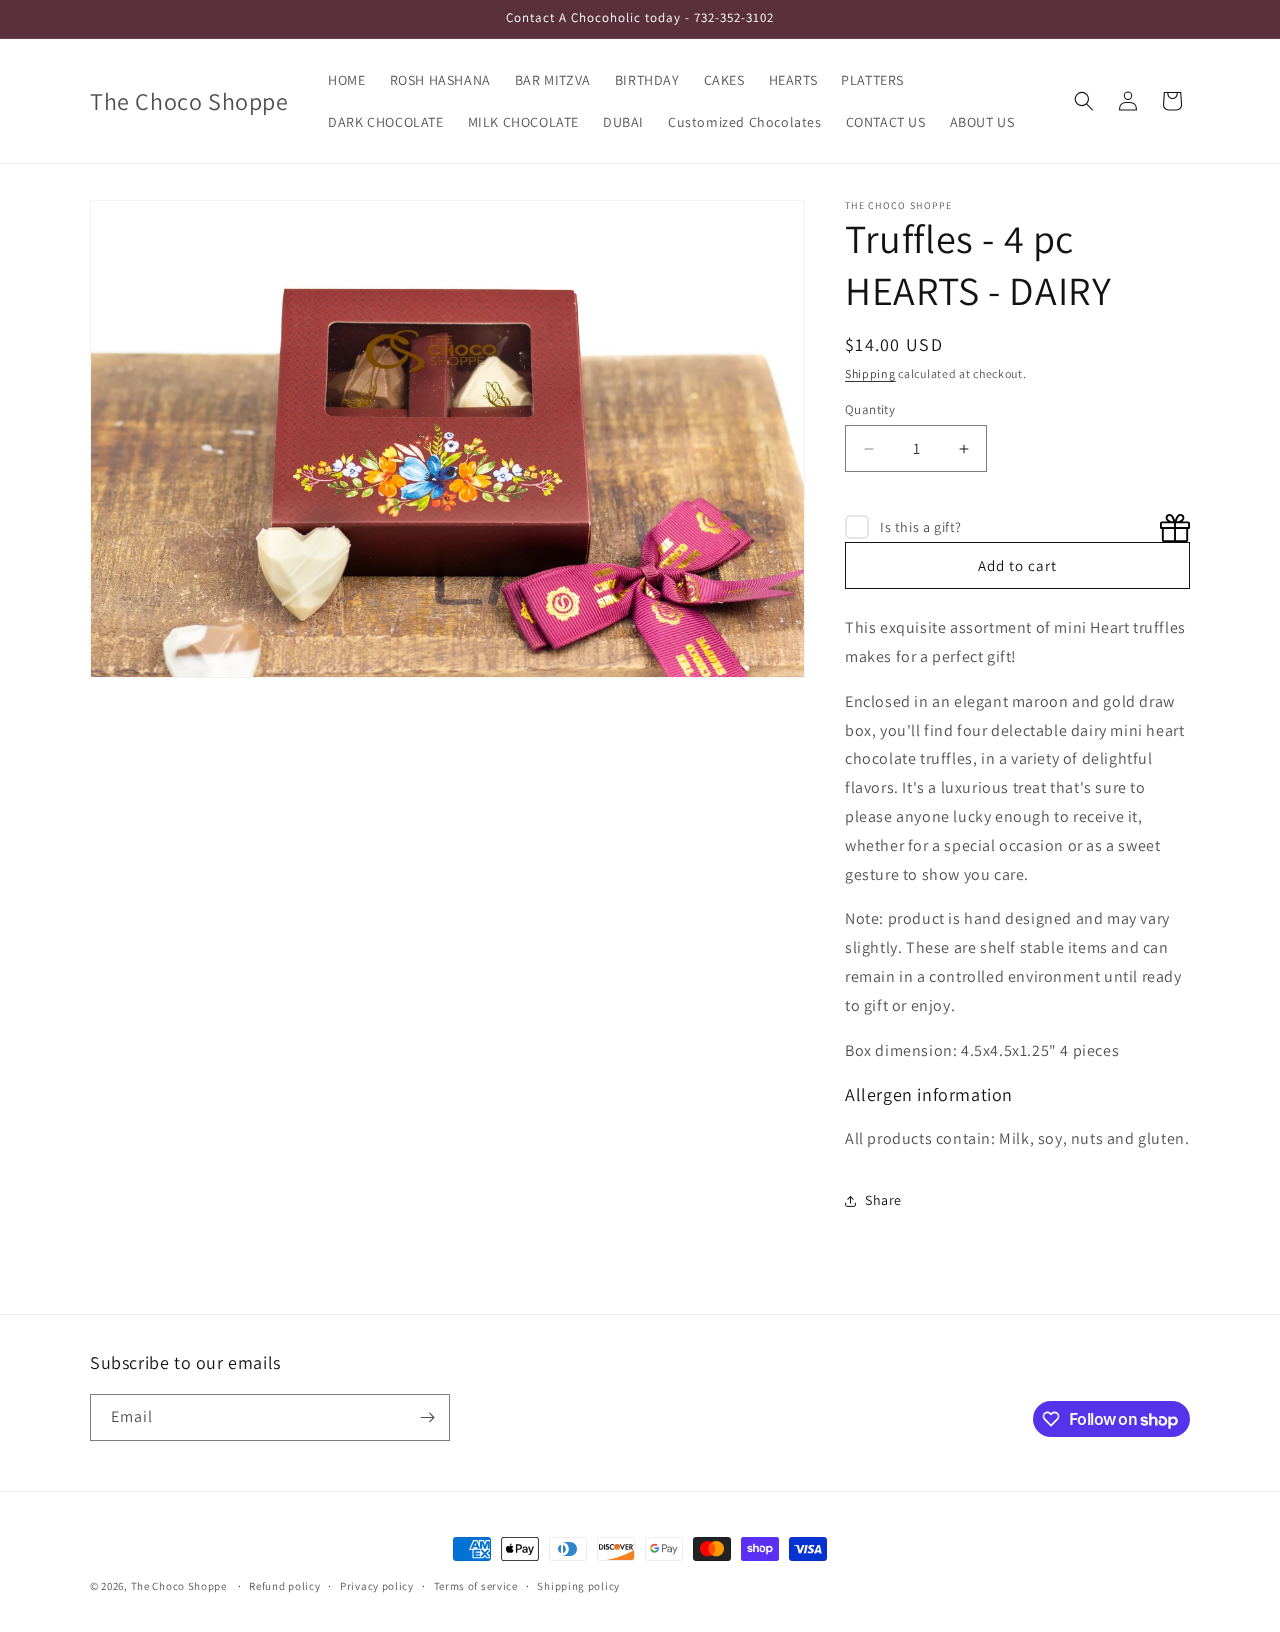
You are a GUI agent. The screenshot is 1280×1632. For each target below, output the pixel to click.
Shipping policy (578, 1586)
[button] (1084, 101)
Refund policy (284, 1586)
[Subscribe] (427, 1417)
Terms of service (476, 1586)
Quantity (870, 409)
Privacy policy (377, 1586)
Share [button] (883, 1200)
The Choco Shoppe (179, 1586)
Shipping (870, 373)
